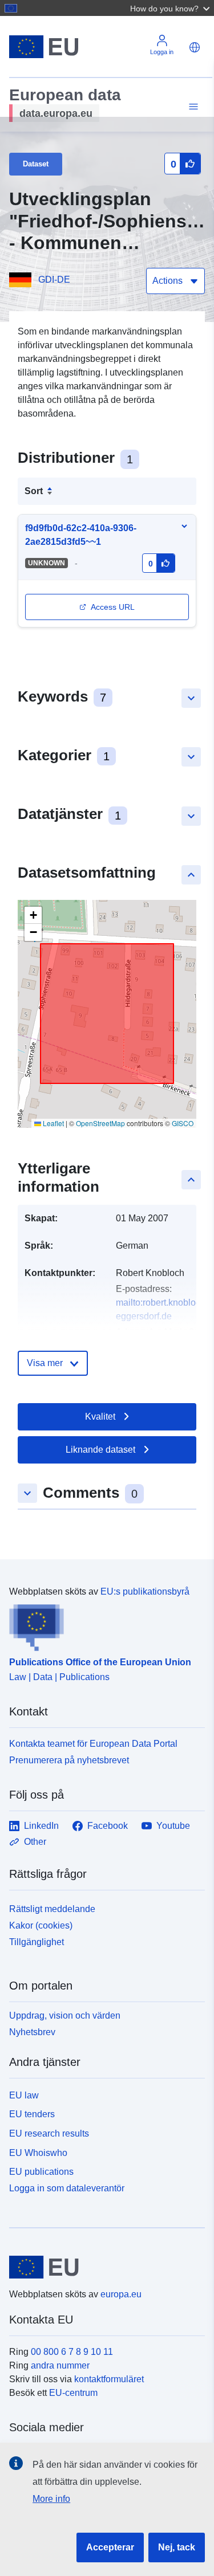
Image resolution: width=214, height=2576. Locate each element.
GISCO (183, 1123)
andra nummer (60, 2365)
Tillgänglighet (37, 1942)
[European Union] (103, 2267)
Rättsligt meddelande (52, 1909)
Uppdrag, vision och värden (65, 2015)
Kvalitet (100, 1417)
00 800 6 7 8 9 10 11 (72, 2352)
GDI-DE (54, 280)
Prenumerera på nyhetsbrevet (69, 1760)
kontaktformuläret (109, 2379)
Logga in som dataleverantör (67, 2188)
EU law (24, 2095)
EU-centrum (73, 2393)
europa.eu (121, 2294)
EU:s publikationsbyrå (145, 1591)
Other (35, 1842)
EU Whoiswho (38, 2153)
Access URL (113, 607)
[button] (171, 8)
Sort (34, 491)
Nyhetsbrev (32, 2032)
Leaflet (53, 1123)
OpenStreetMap (100, 1123)
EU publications (41, 2172)
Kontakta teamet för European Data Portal (93, 1744)
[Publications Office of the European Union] (102, 1625)
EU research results (49, 2133)
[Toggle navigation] (192, 107)
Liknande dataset (100, 1450)
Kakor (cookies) (41, 1925)
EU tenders (32, 2114)
